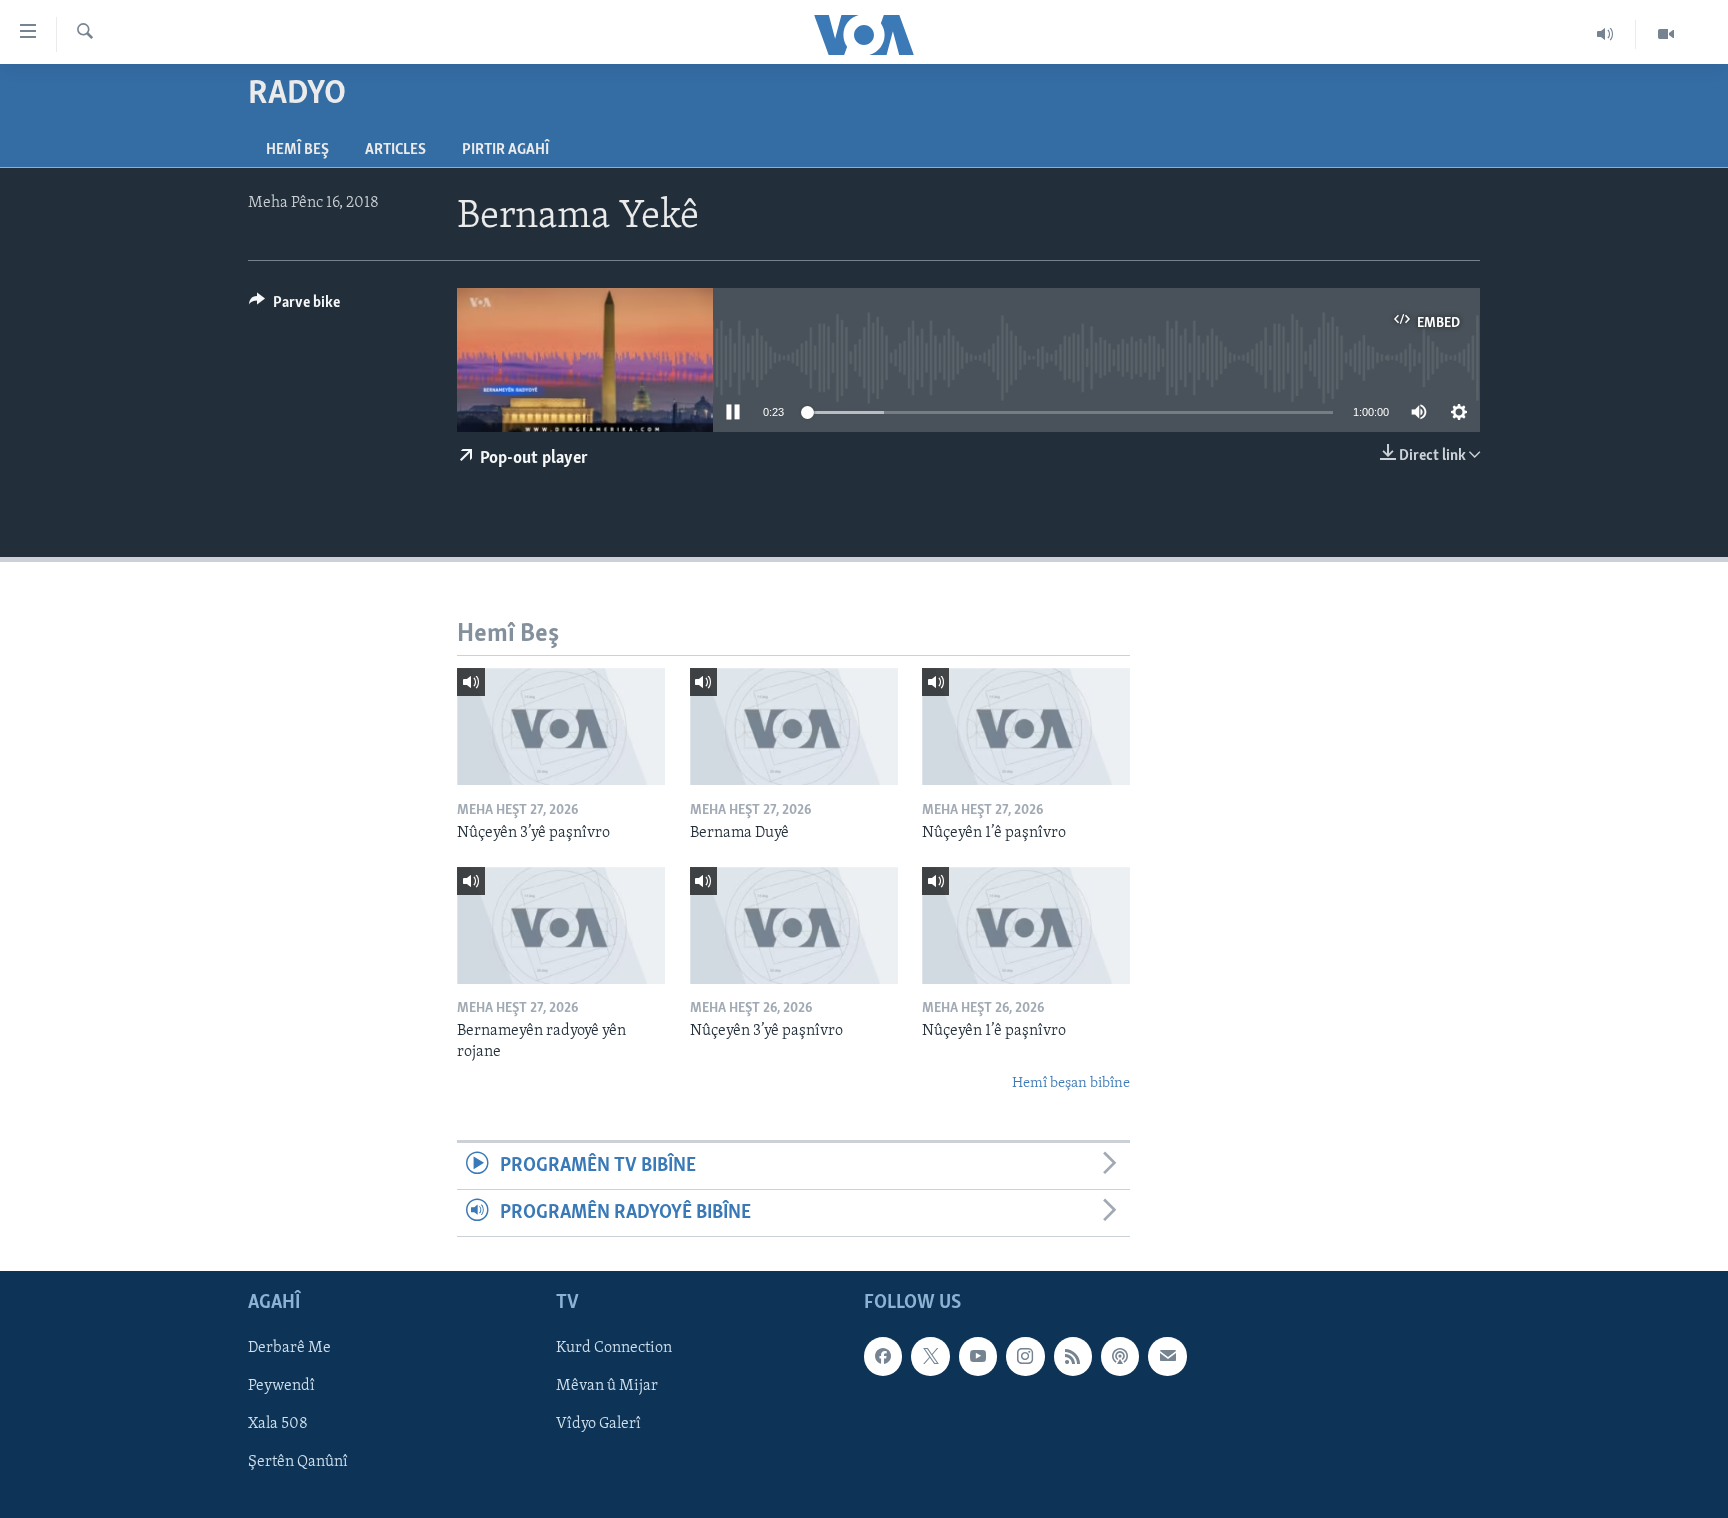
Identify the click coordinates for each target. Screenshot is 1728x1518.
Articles (395, 150)
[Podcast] (1120, 1357)
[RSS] (1073, 1357)
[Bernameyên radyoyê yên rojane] (561, 925)
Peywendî (281, 1387)
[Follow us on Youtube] (978, 1357)
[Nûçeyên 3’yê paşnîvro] (561, 726)
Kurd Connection (614, 1349)
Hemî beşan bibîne (1071, 1083)
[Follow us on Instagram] (1025, 1357)
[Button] (294, 307)
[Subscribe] (1167, 1357)
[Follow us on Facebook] (883, 1357)
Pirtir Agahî (505, 150)
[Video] (1666, 34)
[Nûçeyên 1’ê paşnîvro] (1026, 726)
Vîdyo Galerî (598, 1425)
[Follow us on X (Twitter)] (930, 1357)
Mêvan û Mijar (607, 1387)
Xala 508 (278, 1425)
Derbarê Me (289, 1349)
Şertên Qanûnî (298, 1463)
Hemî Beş (297, 150)
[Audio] (1605, 34)
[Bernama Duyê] (794, 726)
